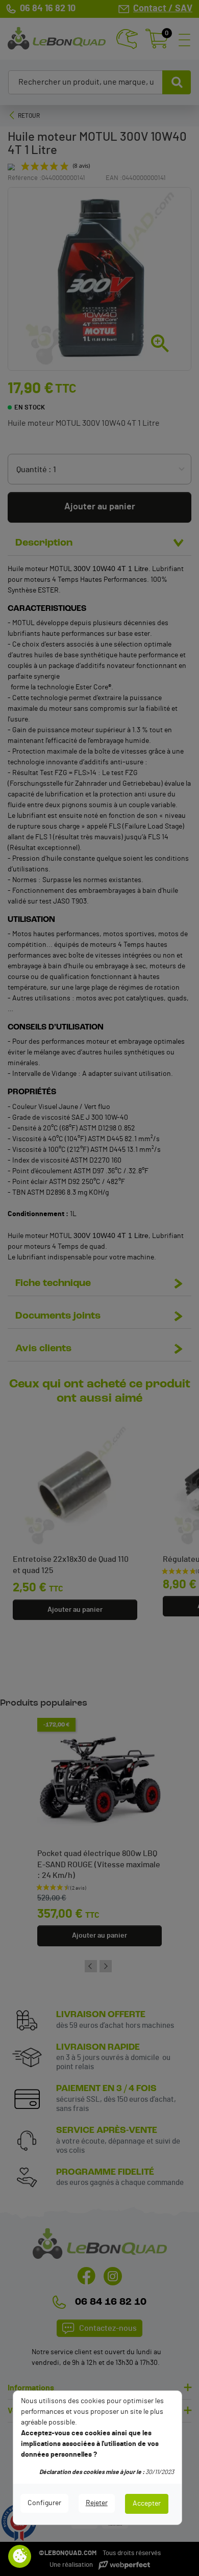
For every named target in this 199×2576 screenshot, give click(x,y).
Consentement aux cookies (20, 2557)
